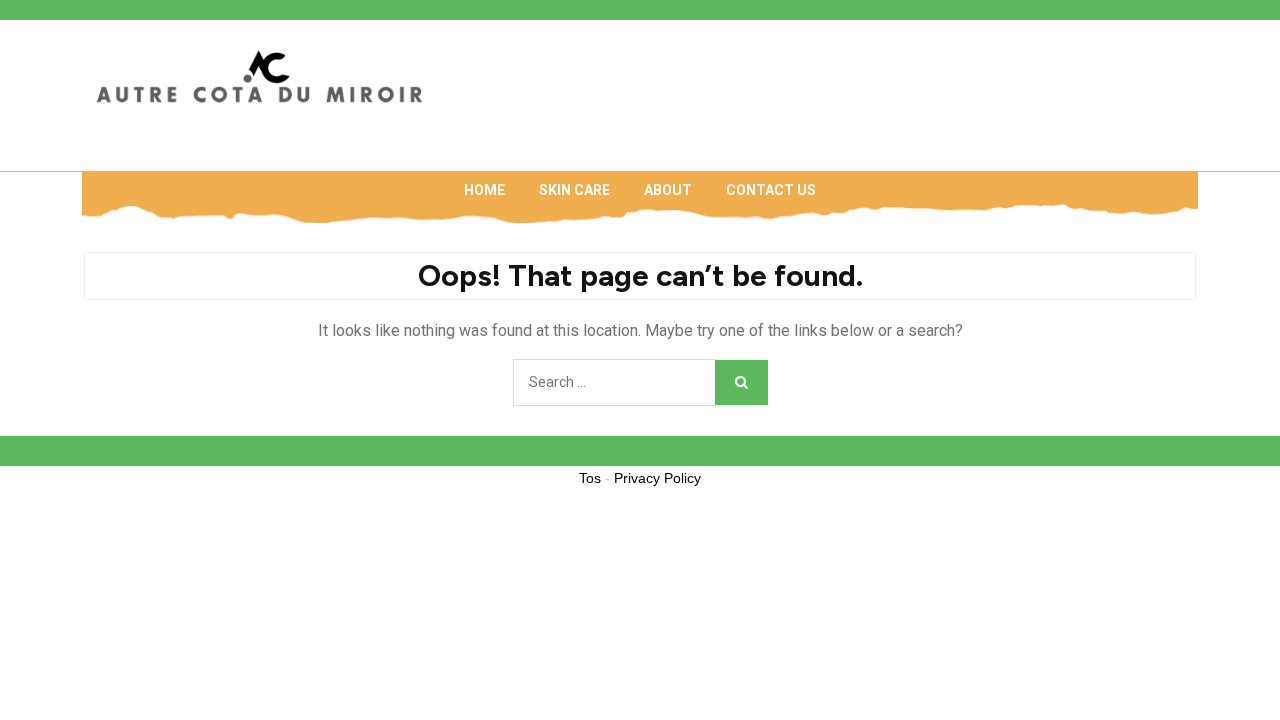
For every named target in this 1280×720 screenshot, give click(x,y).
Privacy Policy (657, 478)
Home (484, 190)
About (668, 190)
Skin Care (574, 190)
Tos (590, 478)
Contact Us (771, 190)
